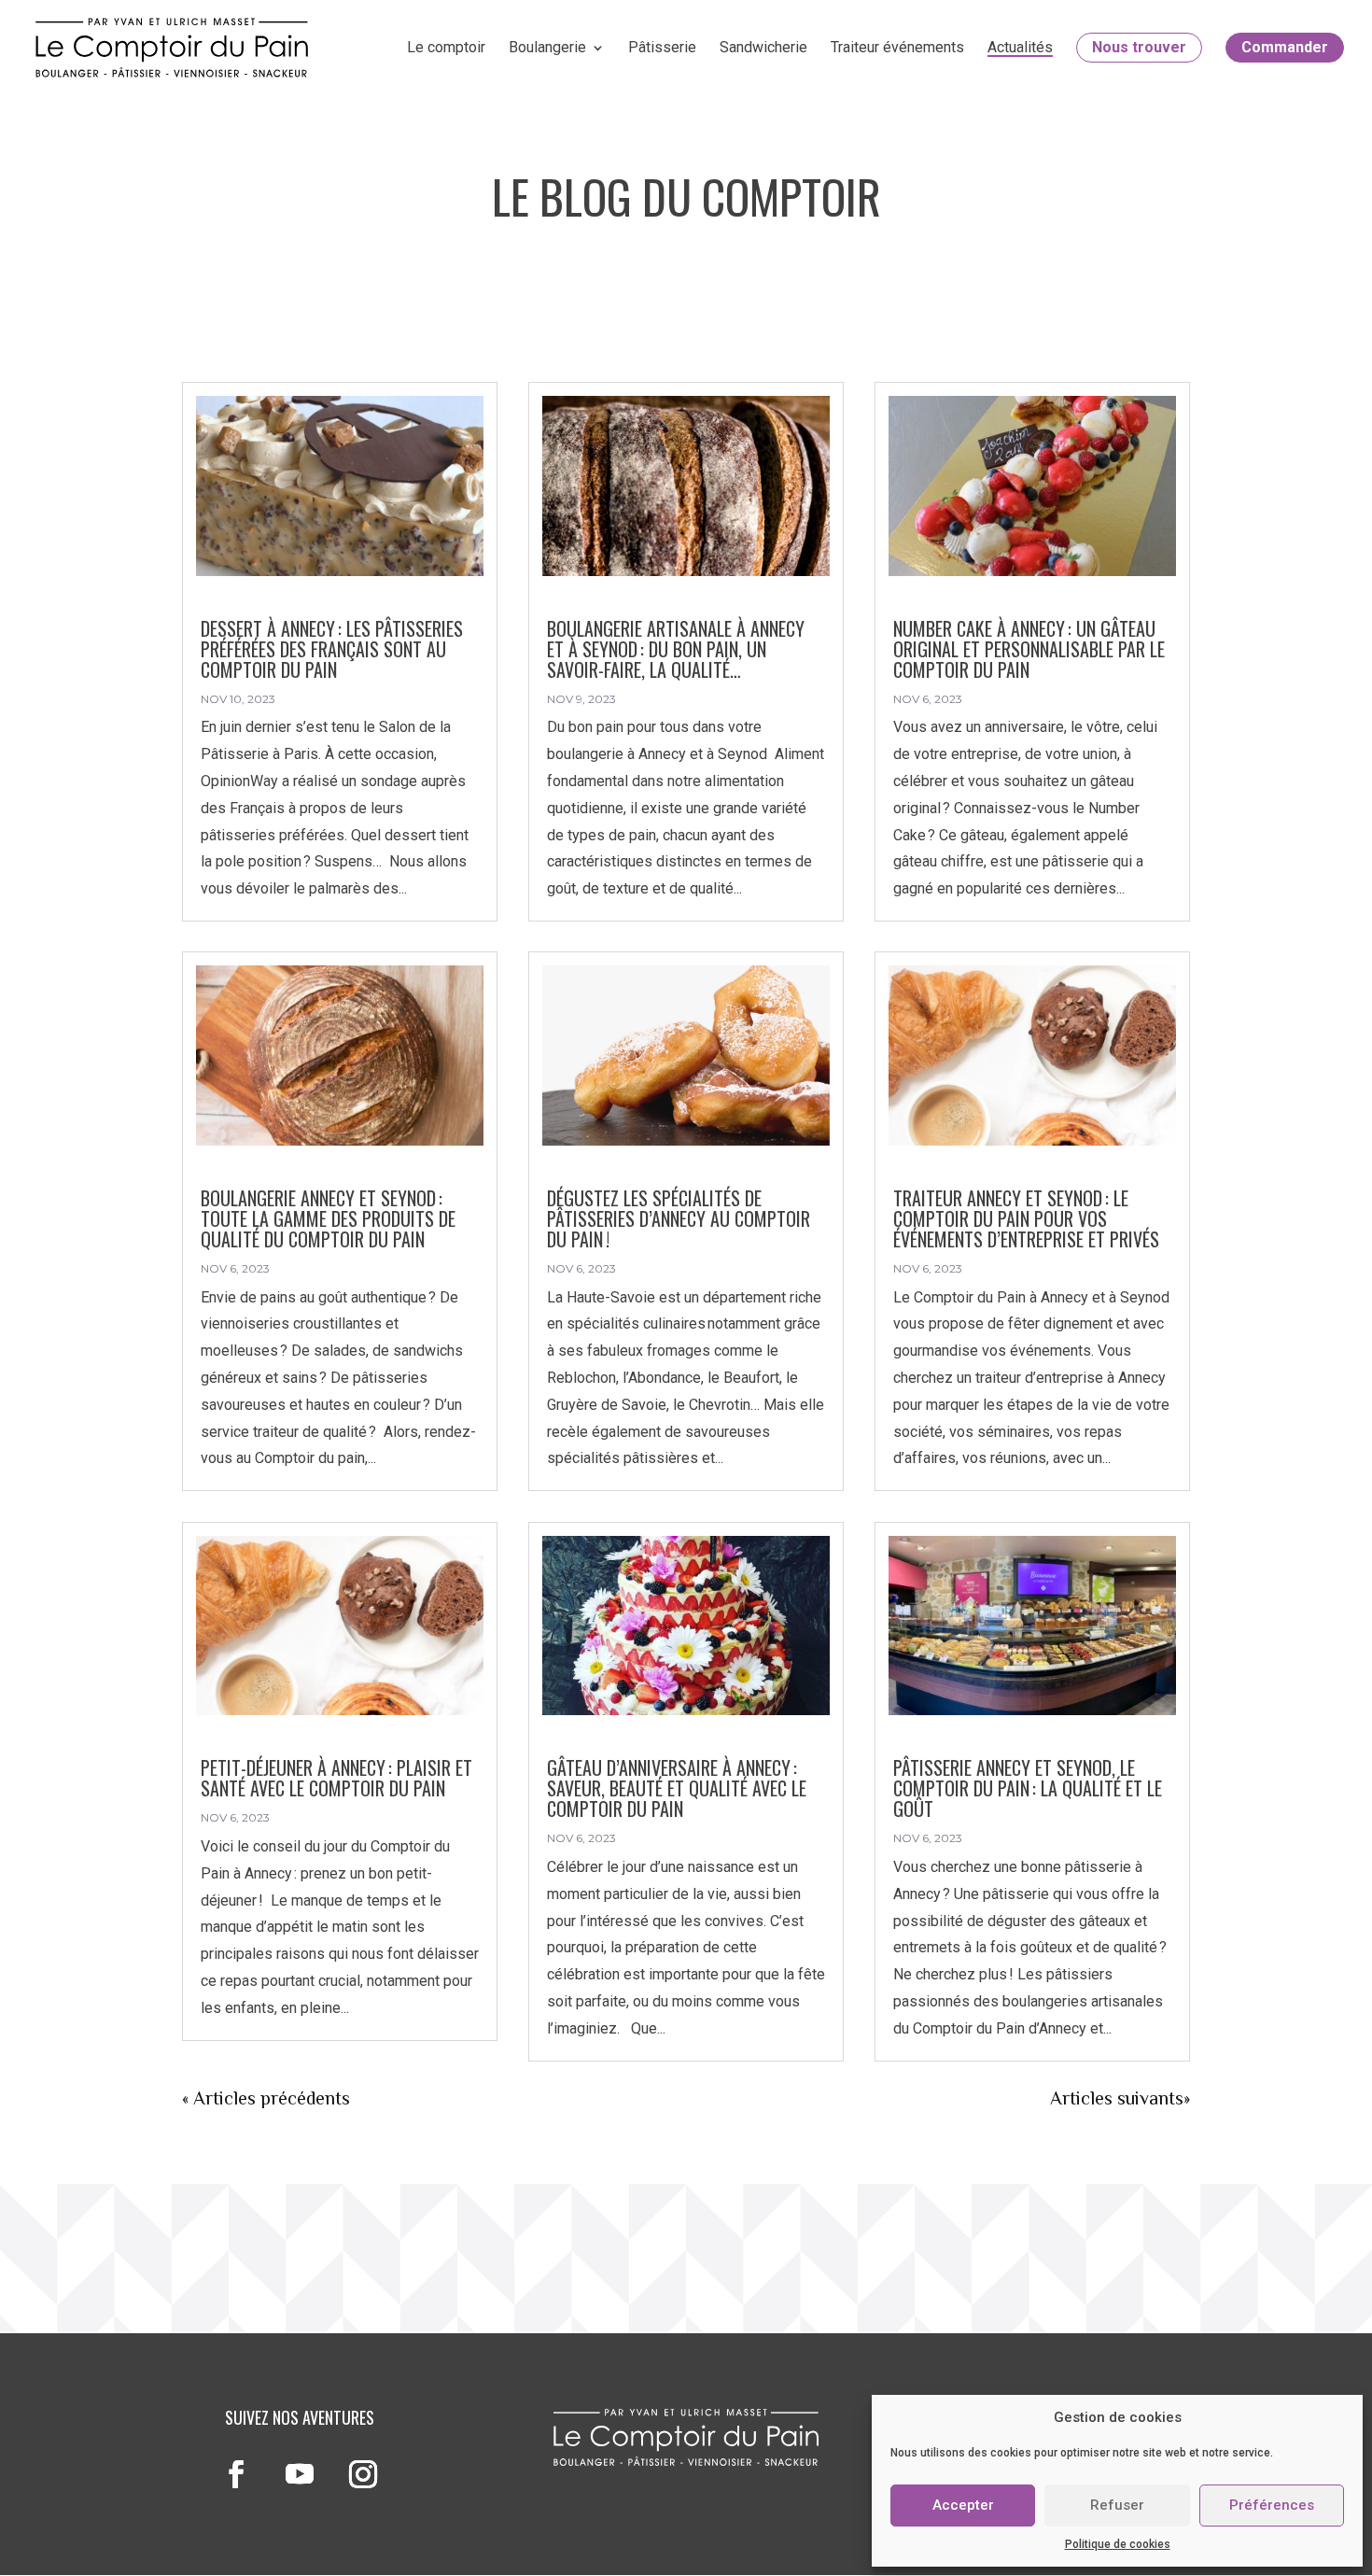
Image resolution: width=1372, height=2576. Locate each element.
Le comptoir (446, 48)
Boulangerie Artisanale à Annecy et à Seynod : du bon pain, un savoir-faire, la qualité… (676, 649)
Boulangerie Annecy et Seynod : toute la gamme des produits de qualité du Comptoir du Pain (328, 1218)
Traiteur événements (897, 48)
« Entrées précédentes (271, 2098)
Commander (1285, 47)
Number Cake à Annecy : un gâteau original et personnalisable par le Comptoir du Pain (1029, 649)
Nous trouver (1139, 47)
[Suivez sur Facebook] (236, 2474)
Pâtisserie (662, 48)
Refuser (1117, 2505)
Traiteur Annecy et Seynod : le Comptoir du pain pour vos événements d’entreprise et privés (1031, 1218)
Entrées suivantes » (1113, 2098)
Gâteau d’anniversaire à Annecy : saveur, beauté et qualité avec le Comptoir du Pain (677, 1788)
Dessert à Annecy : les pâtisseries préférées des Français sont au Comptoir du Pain (332, 649)
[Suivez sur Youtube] (300, 2474)
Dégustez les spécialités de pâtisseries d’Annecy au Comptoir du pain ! (679, 1218)
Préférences (1272, 2505)
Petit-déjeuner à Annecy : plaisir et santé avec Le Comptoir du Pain (336, 1778)
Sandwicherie (763, 48)
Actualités (1020, 48)
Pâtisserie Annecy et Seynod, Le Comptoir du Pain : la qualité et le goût (1028, 1788)
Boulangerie (547, 48)
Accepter (963, 2505)
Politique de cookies (1118, 2544)
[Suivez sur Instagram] (363, 2474)
